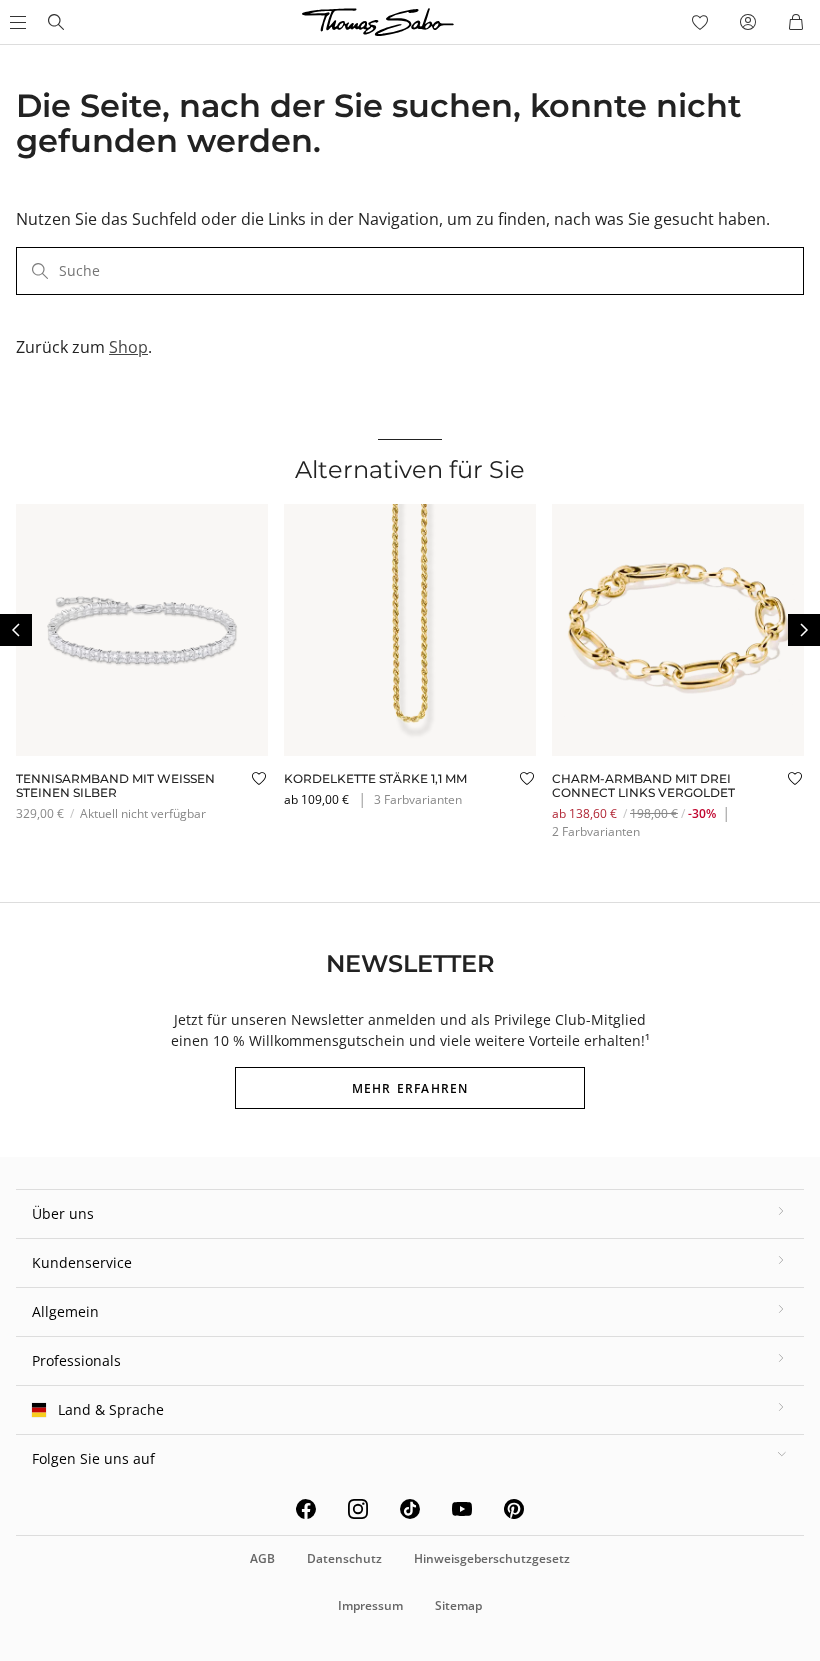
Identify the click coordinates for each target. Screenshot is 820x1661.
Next (804, 630)
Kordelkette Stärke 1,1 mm (375, 778)
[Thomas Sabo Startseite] (56, 22)
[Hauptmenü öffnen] (16, 22)
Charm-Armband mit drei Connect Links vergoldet (643, 785)
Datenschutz (344, 1558)
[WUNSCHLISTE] (700, 22)
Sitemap (458, 1605)
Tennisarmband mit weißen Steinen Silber (115, 785)
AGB (262, 1558)
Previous (16, 630)
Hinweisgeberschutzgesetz (492, 1558)
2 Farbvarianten (596, 831)
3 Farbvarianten (418, 799)
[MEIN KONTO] (748, 22)
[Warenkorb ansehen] (796, 22)
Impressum (370, 1605)
